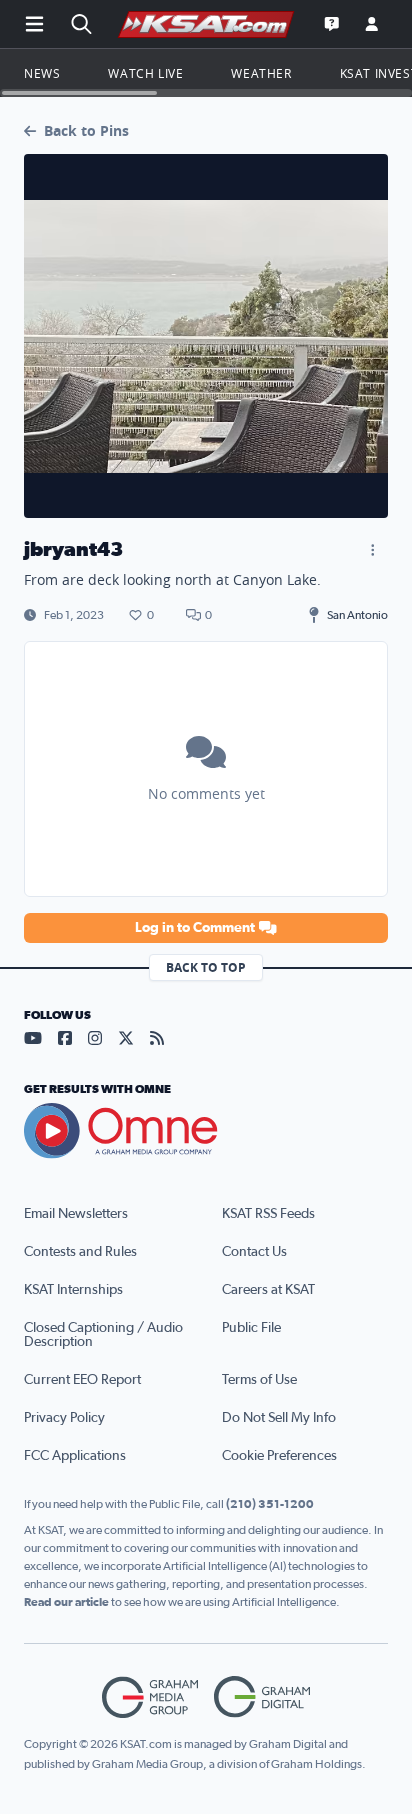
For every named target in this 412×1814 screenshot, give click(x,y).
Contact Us (254, 1252)
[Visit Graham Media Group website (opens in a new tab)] (150, 1697)
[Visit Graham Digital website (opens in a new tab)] (262, 1697)
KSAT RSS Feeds (268, 1214)
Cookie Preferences (279, 1456)
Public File (251, 1328)
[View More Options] (372, 550)
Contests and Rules (80, 1252)
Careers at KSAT (268, 1290)
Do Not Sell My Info (279, 1418)
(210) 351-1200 (270, 1504)
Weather (261, 73)
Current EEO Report (82, 1380)
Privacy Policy (64, 1418)
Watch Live (145, 73)
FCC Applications (75, 1456)
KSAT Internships (73, 1290)
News (42, 73)
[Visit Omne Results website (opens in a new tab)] (206, 1131)
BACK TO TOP (206, 967)
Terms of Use (259, 1380)
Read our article (66, 1602)
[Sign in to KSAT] (372, 24)
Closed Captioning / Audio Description (103, 1335)
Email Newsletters (76, 1214)
